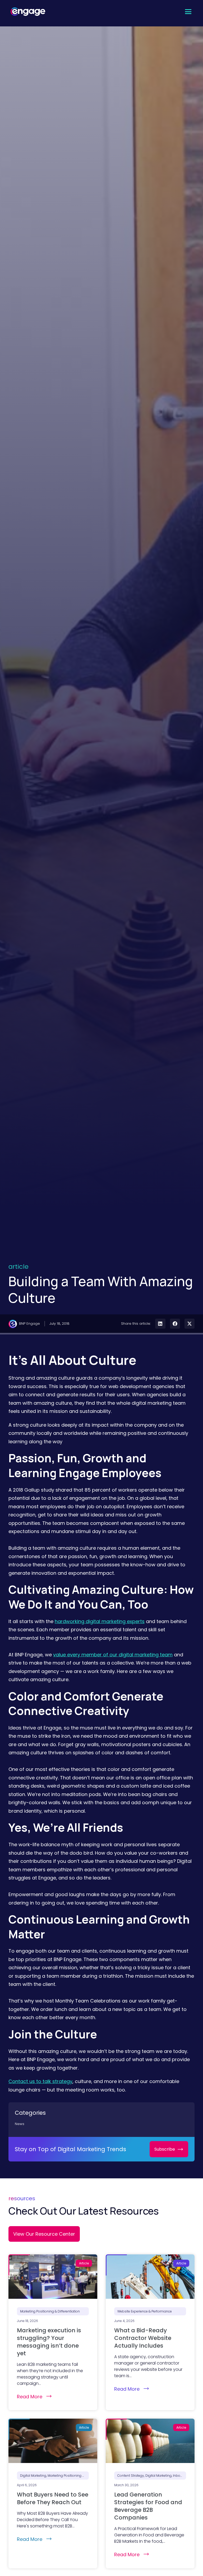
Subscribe (165, 2149)
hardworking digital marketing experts (100, 1621)
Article (19, 1267)
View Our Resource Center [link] (44, 2234)
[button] (188, 11)
